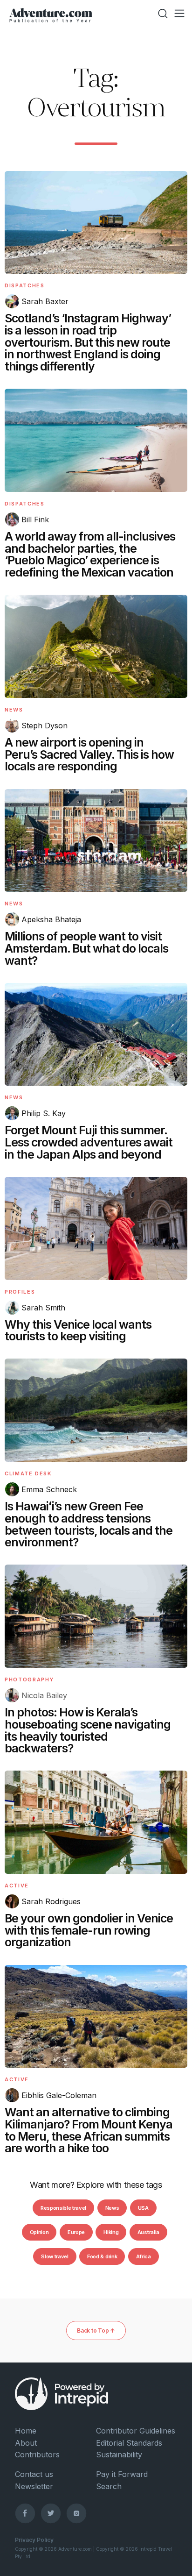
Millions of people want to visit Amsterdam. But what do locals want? (86, 948)
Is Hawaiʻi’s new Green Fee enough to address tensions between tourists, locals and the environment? (89, 1524)
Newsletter (34, 2486)
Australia (148, 2232)
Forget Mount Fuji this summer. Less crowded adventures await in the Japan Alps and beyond (89, 1142)
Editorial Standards (129, 2443)
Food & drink (102, 2256)
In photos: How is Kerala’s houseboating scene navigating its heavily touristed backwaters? (88, 1730)
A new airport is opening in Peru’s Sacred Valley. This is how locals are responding (89, 754)
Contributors (37, 2455)
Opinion (39, 2232)
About (26, 2443)
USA (143, 2208)
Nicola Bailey (44, 1695)
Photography (29, 1679)
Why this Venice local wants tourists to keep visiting (78, 1331)
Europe (76, 2232)
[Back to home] (51, 14)
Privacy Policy (34, 2540)
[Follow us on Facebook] (25, 2513)
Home (26, 2431)
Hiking (111, 2232)
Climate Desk (28, 1473)
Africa (144, 2256)
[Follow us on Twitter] (51, 2513)
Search (109, 2486)
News (14, 710)
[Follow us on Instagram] (76, 2513)
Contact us (34, 2474)
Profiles (20, 1292)
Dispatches (25, 285)
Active (17, 1886)
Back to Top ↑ (96, 2330)
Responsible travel (63, 2208)
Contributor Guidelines (136, 2431)
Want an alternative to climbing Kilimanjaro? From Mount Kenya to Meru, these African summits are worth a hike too (89, 2130)
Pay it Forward (122, 2474)
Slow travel (55, 2256)
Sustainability (119, 2455)
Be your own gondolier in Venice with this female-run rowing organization (89, 1930)
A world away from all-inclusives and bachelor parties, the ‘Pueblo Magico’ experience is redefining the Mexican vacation (90, 554)
